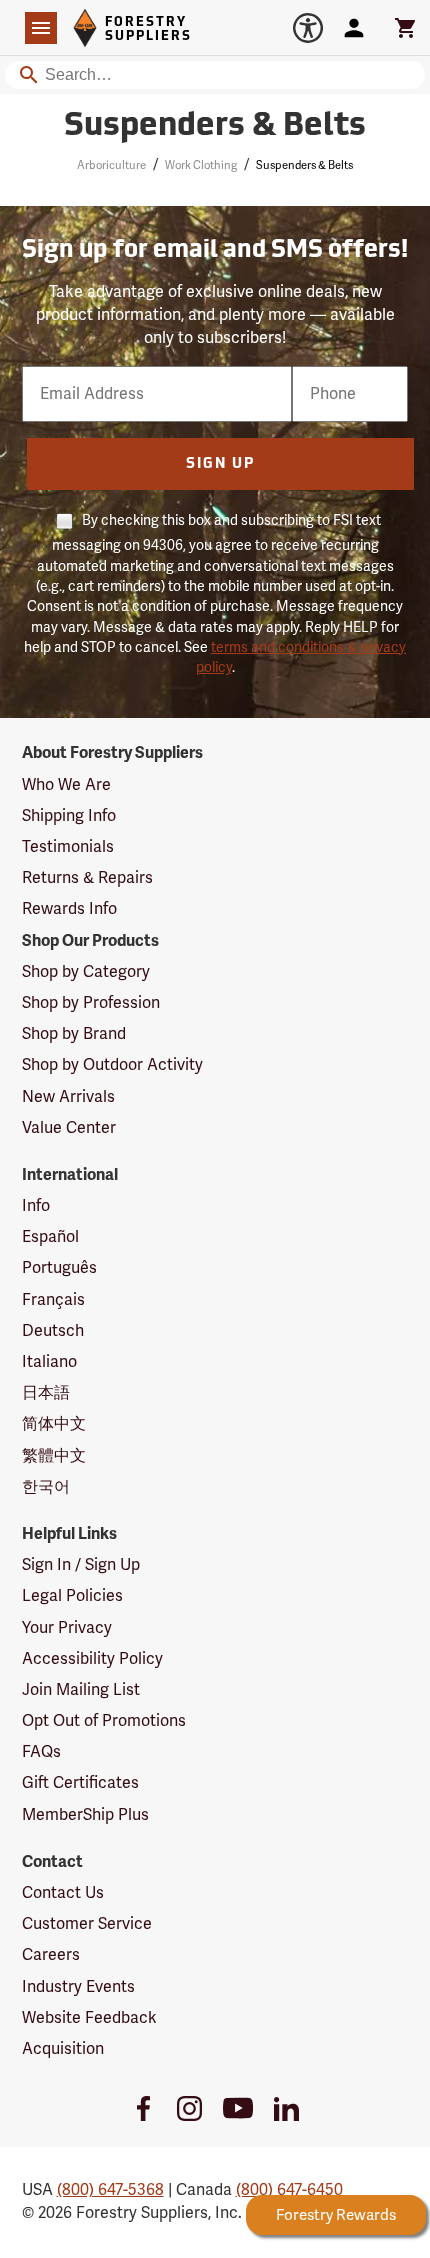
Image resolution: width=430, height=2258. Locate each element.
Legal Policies (72, 1596)
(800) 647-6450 (289, 2190)
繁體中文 (54, 1456)
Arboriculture (111, 165)
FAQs (41, 1752)
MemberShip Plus (85, 1815)
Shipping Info (69, 816)
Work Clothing (201, 165)
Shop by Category (86, 972)
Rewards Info (69, 909)
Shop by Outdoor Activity (112, 1065)
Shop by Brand (74, 1034)
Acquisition (63, 2049)
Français (53, 1300)
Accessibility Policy (92, 1659)
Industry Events (78, 1987)
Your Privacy (67, 1628)
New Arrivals (68, 1097)
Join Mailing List (81, 1690)
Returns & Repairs (87, 878)
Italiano (49, 1362)
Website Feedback (89, 2018)
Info (36, 1206)
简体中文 (54, 1424)
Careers (51, 1955)
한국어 (46, 1487)
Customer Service (87, 1924)
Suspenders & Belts (215, 127)
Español (50, 1237)
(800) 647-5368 (110, 2190)
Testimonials (68, 847)
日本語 (46, 1393)
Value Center (69, 1128)
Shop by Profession (91, 1003)
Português (59, 1268)
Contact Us (63, 1893)
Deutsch (53, 1331)
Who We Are (66, 785)
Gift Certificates (80, 1783)
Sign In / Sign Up (81, 1565)
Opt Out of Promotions (104, 1721)
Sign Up (220, 464)
